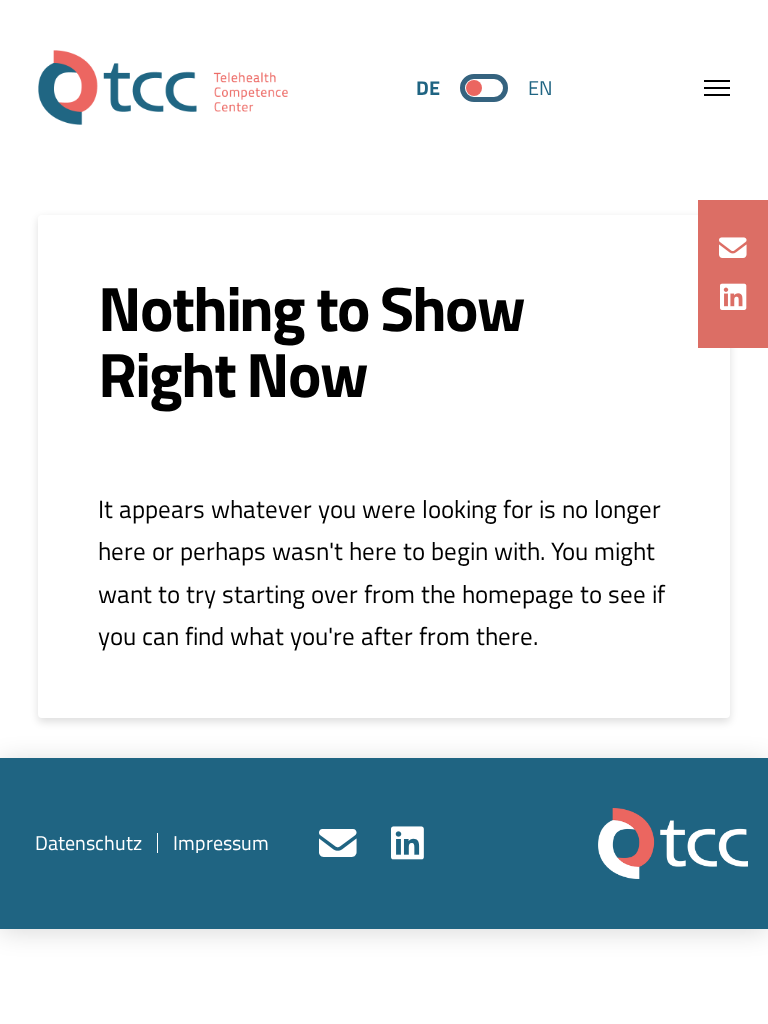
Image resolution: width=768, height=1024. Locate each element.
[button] (705, 87)
